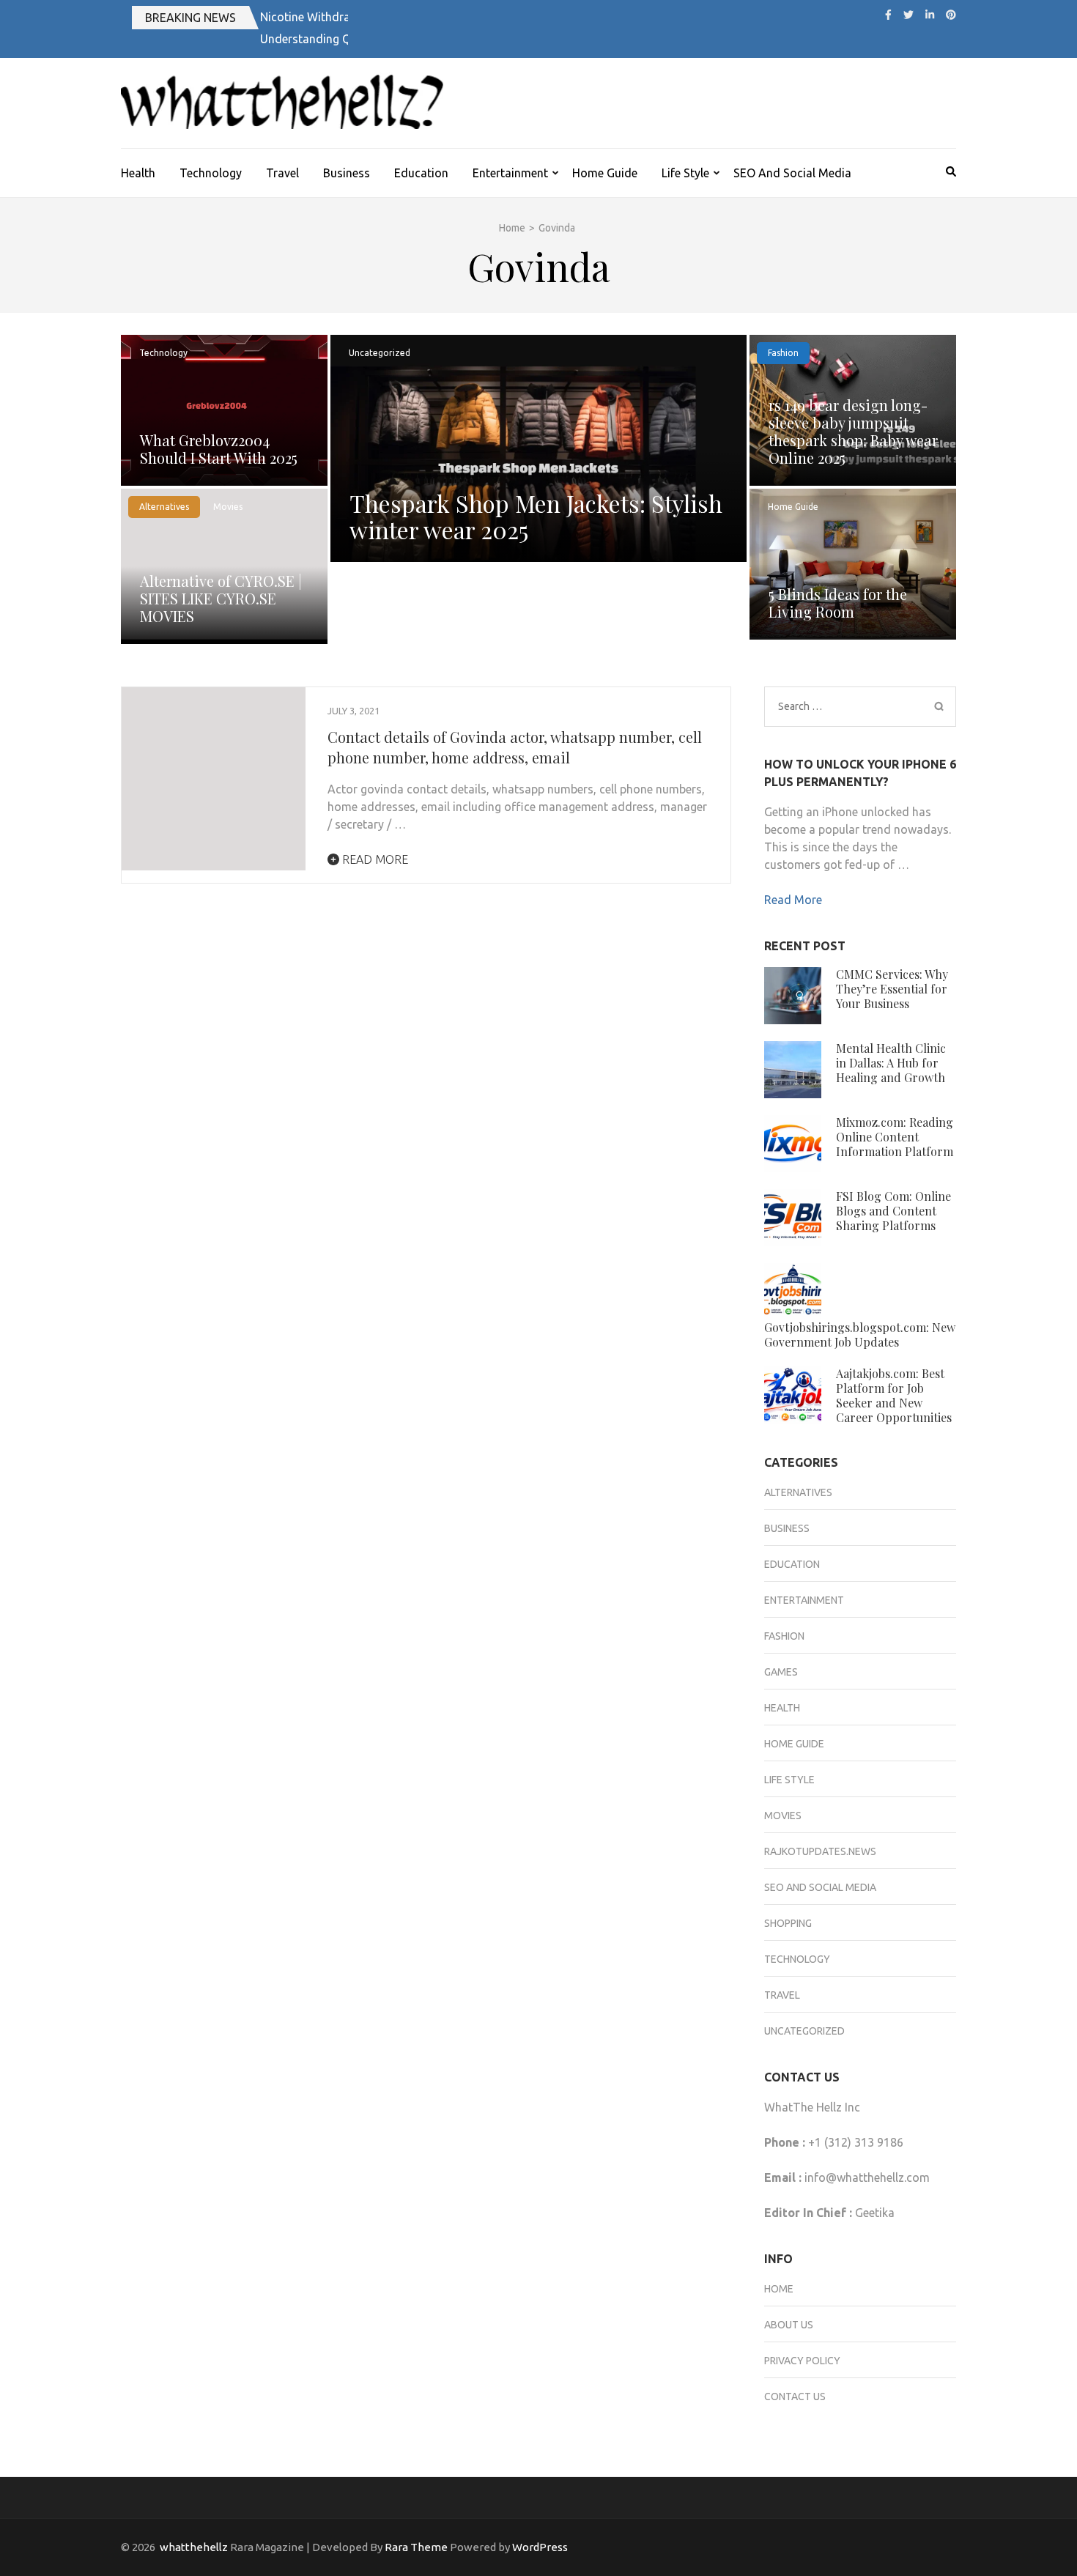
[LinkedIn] (930, 15)
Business (347, 173)
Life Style (685, 173)
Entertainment (510, 173)
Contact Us (795, 2397)
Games (781, 1672)
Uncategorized (380, 353)
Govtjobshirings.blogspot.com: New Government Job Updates (860, 1335)
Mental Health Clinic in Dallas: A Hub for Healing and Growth (891, 1063)
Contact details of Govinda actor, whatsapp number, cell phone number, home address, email (515, 747)
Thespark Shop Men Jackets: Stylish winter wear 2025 (536, 516)
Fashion (783, 353)
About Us (789, 2325)
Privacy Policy (802, 2361)
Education (421, 173)
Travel (282, 173)
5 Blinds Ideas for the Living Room (838, 603)
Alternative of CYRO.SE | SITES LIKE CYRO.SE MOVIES (221, 598)
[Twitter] (908, 15)
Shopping (788, 1923)
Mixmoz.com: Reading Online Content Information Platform (895, 1137)
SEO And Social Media (792, 173)
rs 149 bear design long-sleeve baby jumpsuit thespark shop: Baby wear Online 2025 (853, 431)
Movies (228, 507)
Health (138, 173)
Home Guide (605, 173)
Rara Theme (416, 2547)
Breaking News (190, 18)
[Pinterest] (951, 15)
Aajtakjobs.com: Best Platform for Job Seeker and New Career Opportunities (894, 1395)
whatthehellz (194, 2547)
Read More (374, 859)
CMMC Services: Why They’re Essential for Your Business (892, 989)
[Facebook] (888, 15)
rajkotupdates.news (820, 1851)
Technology (211, 173)
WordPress (540, 2547)
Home (779, 2289)
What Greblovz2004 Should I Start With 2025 (219, 449)
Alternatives (164, 507)
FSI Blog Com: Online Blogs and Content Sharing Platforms (893, 1211)
